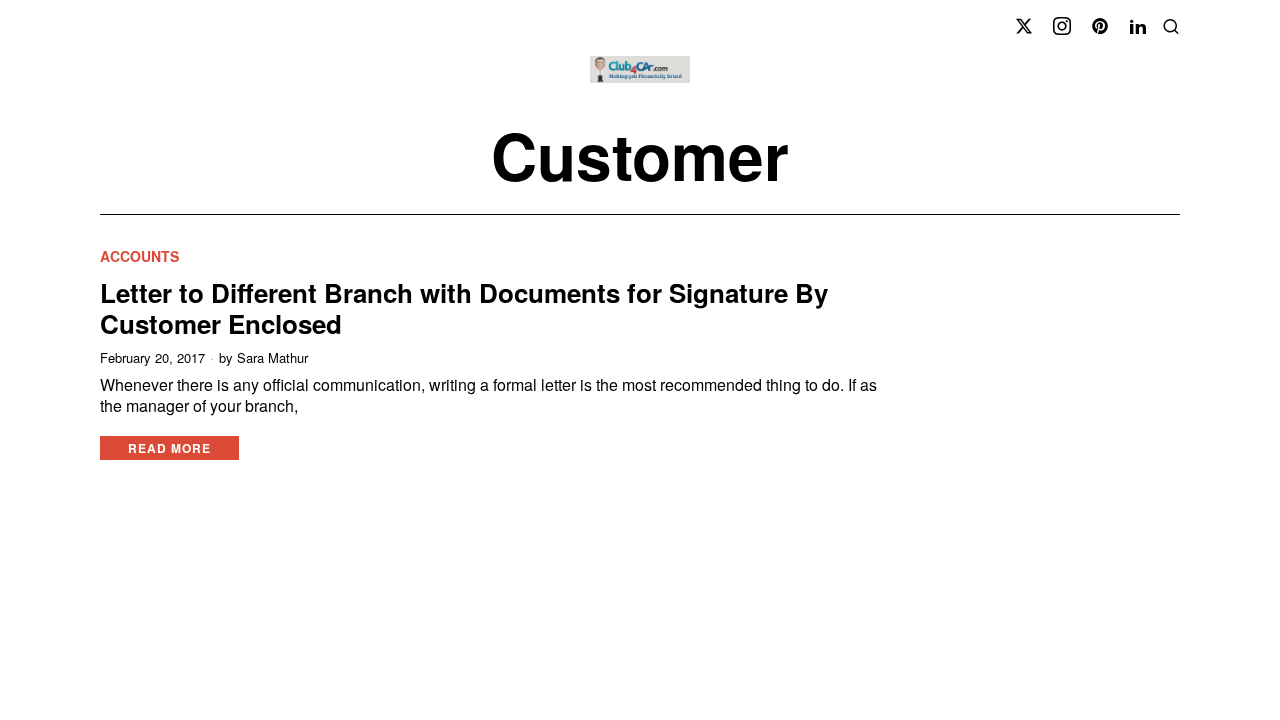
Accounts (139, 256)
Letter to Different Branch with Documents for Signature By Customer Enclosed (464, 308)
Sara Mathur (272, 358)
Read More (169, 448)
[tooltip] (1024, 26)
